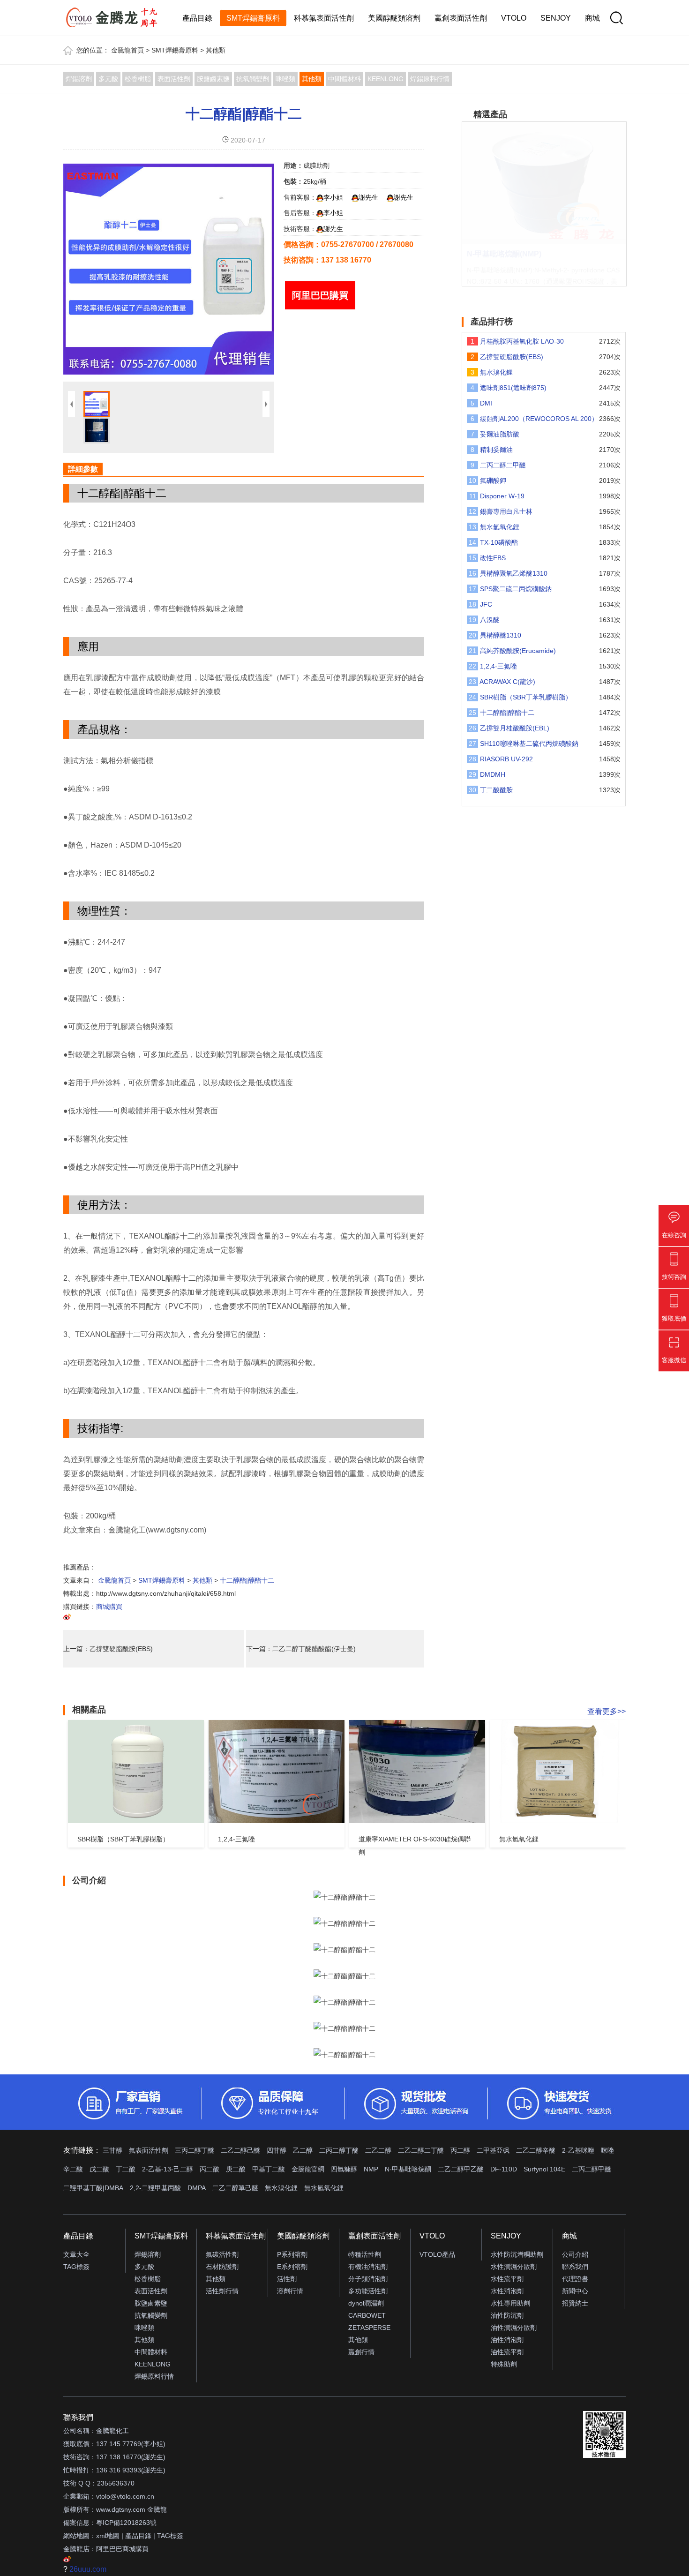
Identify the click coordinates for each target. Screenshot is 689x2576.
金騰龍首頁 (127, 50)
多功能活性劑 (368, 2291)
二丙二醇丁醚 (339, 2150)
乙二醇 (303, 2150)
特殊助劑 (504, 2364)
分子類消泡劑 (368, 2279)
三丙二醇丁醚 (195, 2150)
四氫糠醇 (344, 2169)
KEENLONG (386, 79)
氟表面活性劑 (149, 2150)
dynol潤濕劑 (366, 2303)
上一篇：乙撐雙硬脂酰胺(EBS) (108, 1649)
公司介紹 (575, 2254)
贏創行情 (361, 2352)
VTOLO (514, 18)
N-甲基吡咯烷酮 (408, 2169)
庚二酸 (236, 2169)
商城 (592, 18)
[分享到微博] (67, 1618)
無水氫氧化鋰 (324, 2188)
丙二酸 (210, 2169)
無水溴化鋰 (281, 2188)
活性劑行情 (222, 2291)
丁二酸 (126, 2169)
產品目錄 (197, 18)
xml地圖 (108, 2536)
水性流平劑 (507, 2279)
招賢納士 (575, 2303)
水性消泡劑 (507, 2291)
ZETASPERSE (369, 2328)
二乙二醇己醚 (240, 2150)
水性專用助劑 (510, 2303)
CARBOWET (367, 2315)
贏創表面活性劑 (461, 18)
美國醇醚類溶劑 (394, 18)
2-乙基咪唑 (578, 2150)
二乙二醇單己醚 (235, 2188)
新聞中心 (575, 2291)
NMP (371, 2169)
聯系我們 (575, 2267)
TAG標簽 (76, 2267)
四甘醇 (277, 2150)
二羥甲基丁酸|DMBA (93, 2188)
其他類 (216, 50)
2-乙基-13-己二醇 (168, 2169)
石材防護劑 (222, 2267)
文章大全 (76, 2254)
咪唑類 (285, 79)
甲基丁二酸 (269, 2169)
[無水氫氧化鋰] (558, 1772)
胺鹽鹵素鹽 (213, 79)
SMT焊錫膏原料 (253, 18)
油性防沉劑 (507, 2315)
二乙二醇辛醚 (536, 2150)
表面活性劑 (174, 79)
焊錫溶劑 (79, 79)
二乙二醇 (378, 2150)
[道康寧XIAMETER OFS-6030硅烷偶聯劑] (417, 1772)
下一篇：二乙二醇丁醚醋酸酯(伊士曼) (301, 1649)
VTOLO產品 (437, 2254)
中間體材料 (344, 79)
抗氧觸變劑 (253, 79)
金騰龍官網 (308, 2169)
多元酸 (108, 79)
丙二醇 (460, 2150)
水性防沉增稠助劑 (517, 2254)
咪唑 (607, 2150)
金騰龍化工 (112, 2431)
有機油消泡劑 (368, 2267)
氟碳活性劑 (222, 2254)
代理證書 (575, 2279)
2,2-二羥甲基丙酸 (155, 2188)
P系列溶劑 (292, 2254)
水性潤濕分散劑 (514, 2267)
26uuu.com (88, 2569)
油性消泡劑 (507, 2340)
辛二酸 (73, 2169)
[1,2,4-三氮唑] (277, 1772)
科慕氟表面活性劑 (324, 18)
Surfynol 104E (544, 2169)
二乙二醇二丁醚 (421, 2150)
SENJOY (556, 18)
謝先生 (368, 197)
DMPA (197, 2188)
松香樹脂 (138, 79)
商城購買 (109, 1607)
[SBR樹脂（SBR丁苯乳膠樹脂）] (136, 1772)
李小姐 (333, 197)
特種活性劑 (365, 2254)
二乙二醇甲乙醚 (461, 2169)
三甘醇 (112, 2150)
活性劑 (287, 2279)
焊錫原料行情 (430, 79)
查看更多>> (607, 1711)
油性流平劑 (507, 2352)
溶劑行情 (290, 2291)
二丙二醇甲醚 (592, 2169)
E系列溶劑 (292, 2267)
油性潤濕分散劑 (514, 2328)
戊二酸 (99, 2169)
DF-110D (504, 2169)
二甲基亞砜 (493, 2150)
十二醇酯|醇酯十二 (244, 114)
